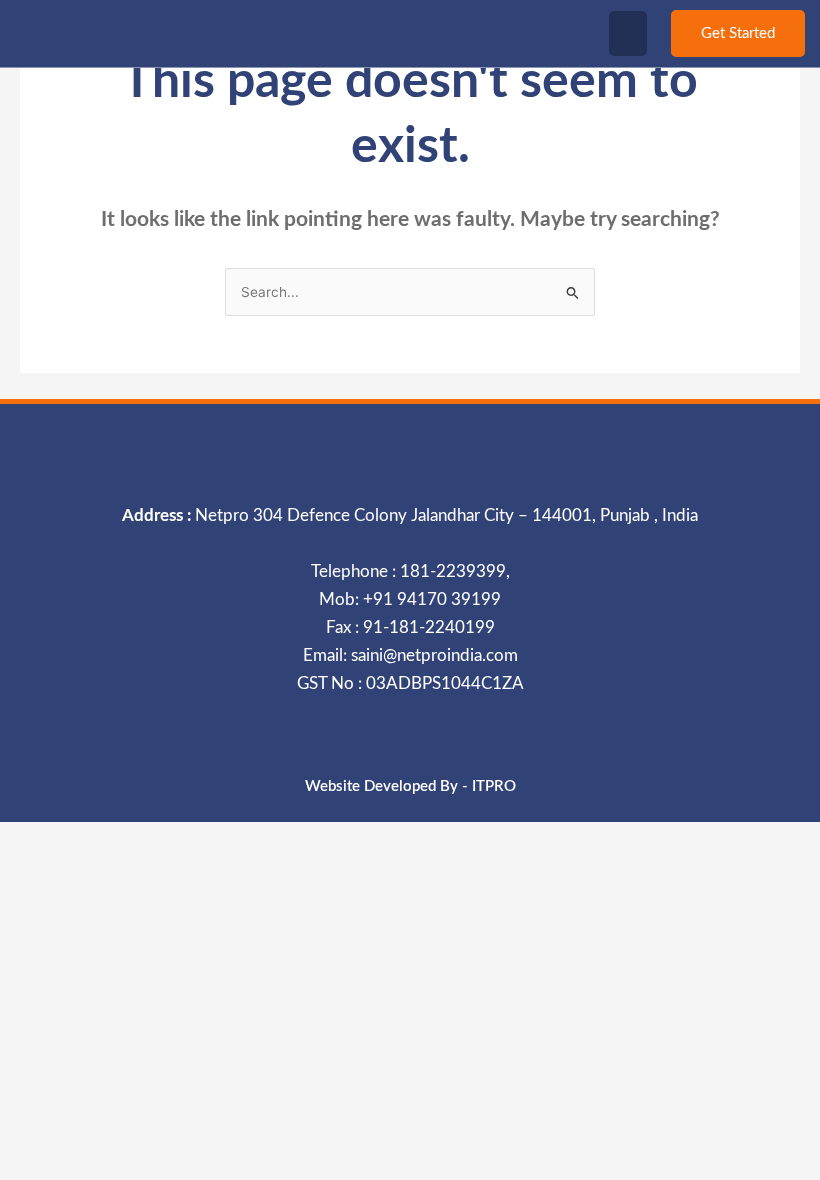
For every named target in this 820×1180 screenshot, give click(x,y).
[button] (628, 33)
